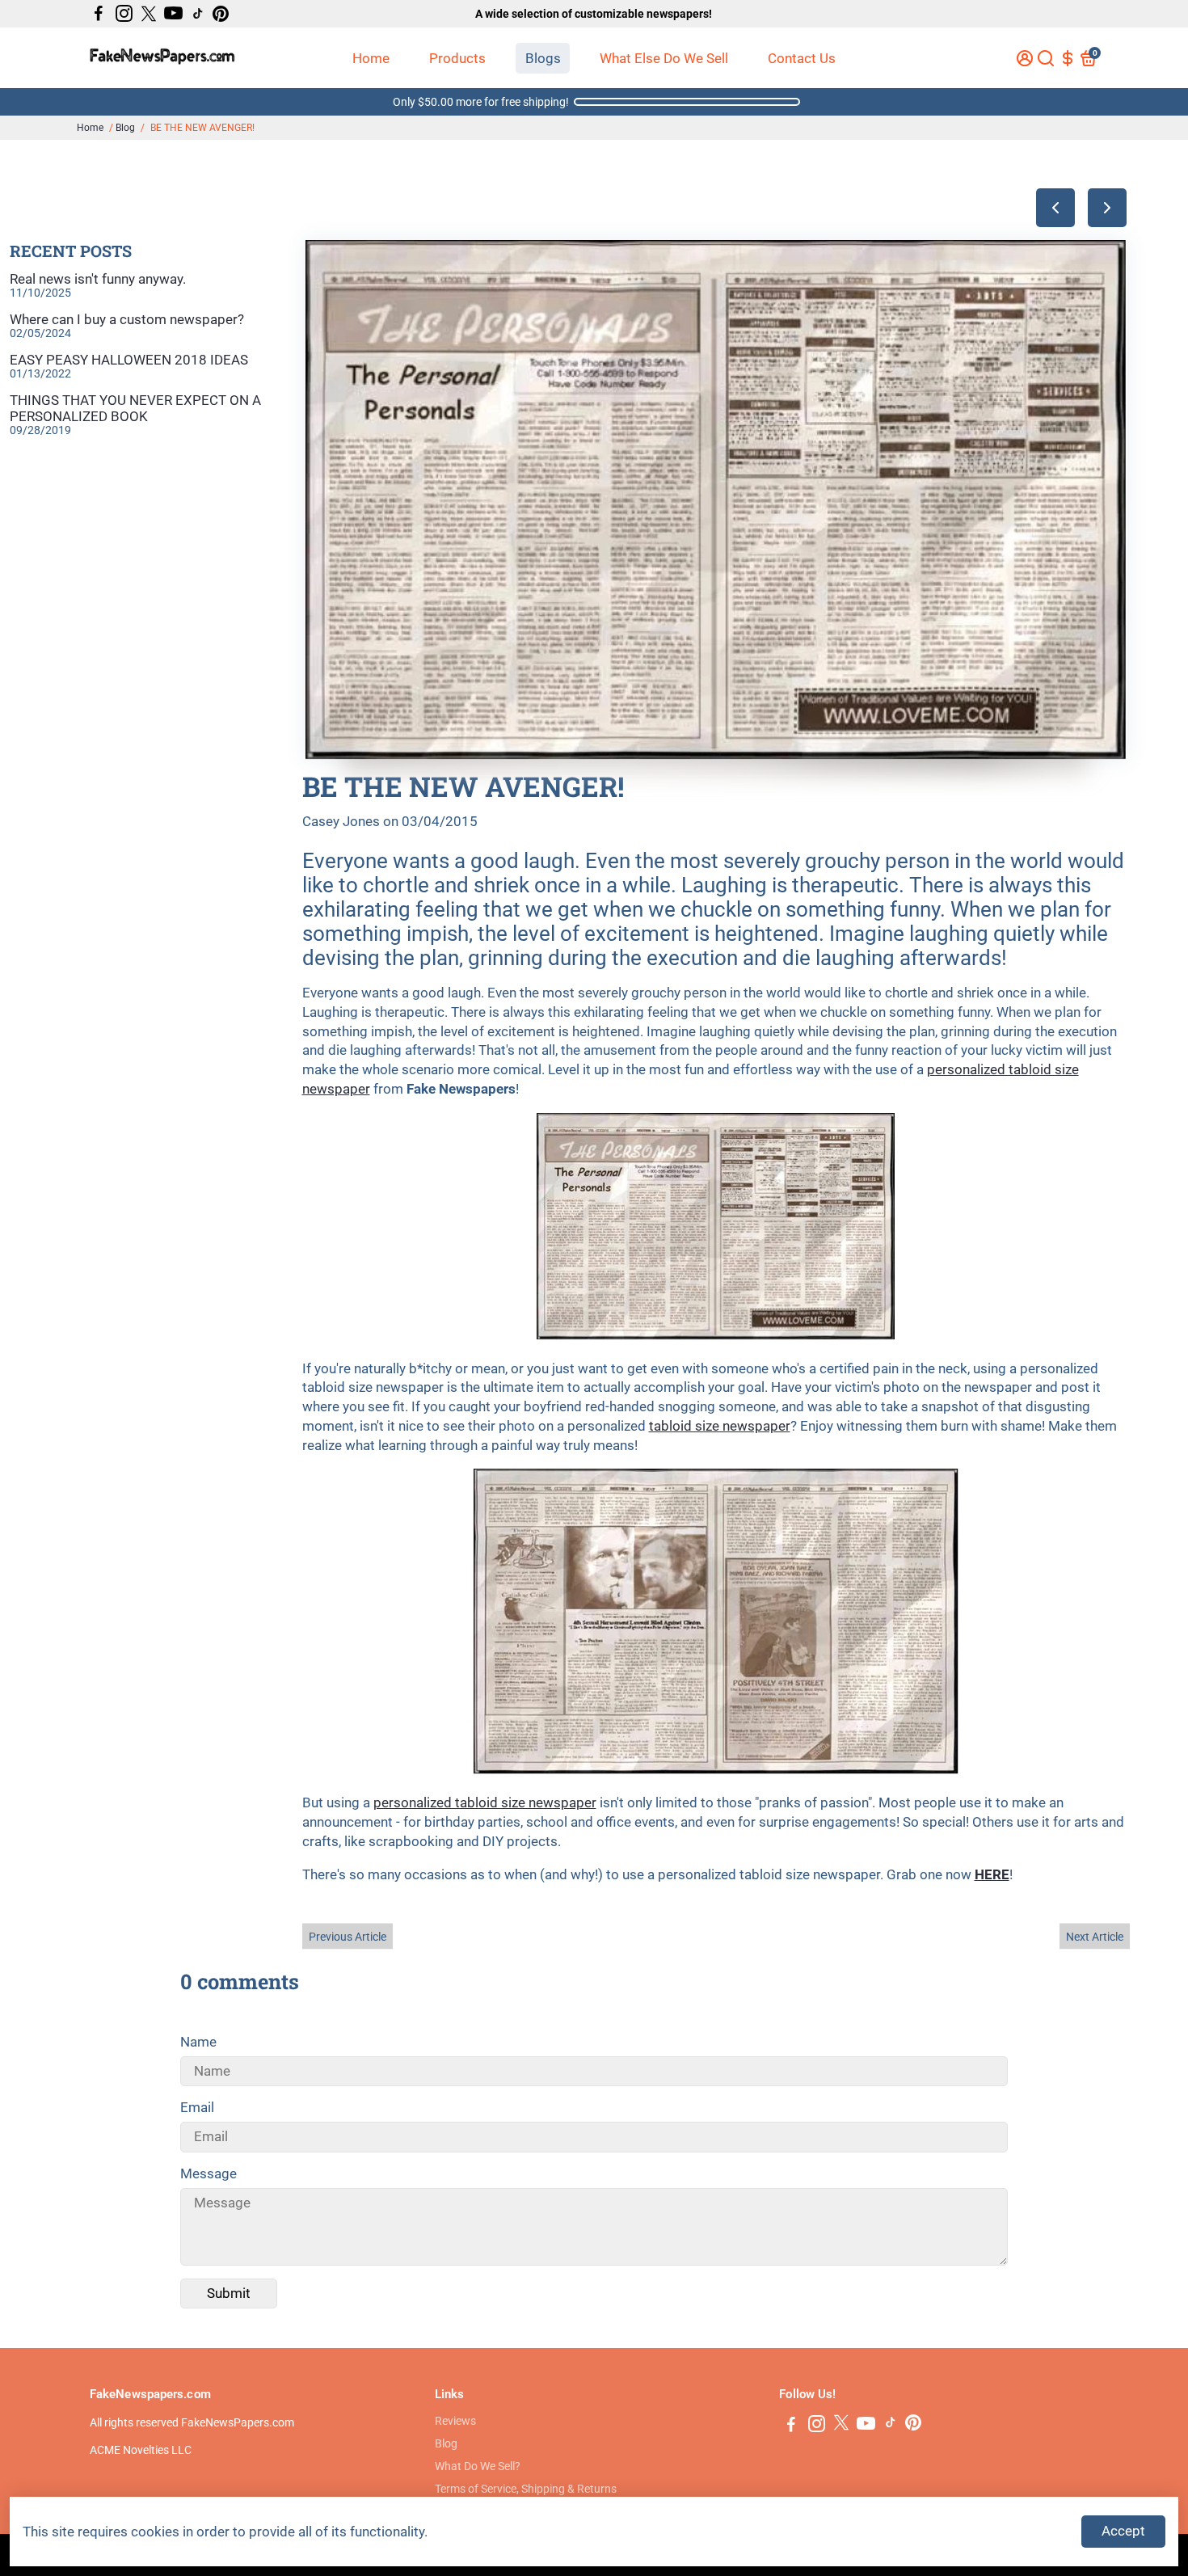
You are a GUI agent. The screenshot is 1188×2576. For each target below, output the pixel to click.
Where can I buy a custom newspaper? (127, 319)
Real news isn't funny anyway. (98, 279)
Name (198, 2042)
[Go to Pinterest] (221, 14)
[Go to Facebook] (99, 14)
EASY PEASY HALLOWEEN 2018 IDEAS (129, 360)
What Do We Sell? (478, 2466)
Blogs (543, 58)
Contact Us (802, 58)
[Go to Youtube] (173, 14)
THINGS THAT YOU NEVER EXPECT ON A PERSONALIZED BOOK (135, 408)
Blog (125, 128)
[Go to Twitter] (149, 14)
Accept (1123, 2531)
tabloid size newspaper (720, 1426)
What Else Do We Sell (664, 58)
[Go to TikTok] (198, 14)
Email (197, 2107)
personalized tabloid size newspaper (485, 1802)
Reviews (455, 2421)
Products (457, 58)
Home (371, 58)
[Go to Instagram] (124, 14)
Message (209, 2173)
